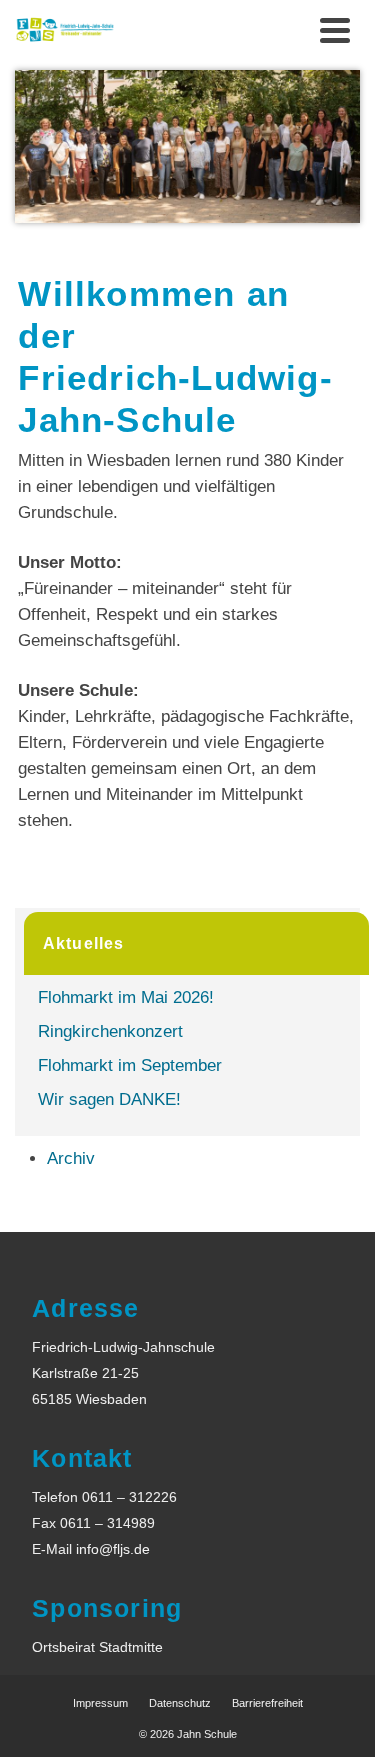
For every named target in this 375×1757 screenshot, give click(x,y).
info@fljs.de (113, 1549)
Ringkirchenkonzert (110, 1031)
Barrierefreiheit (267, 1703)
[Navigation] (335, 30)
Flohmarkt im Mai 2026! (126, 997)
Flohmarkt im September (130, 1065)
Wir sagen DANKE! (109, 1099)
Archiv (71, 1158)
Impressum (100, 1703)
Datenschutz (180, 1703)
